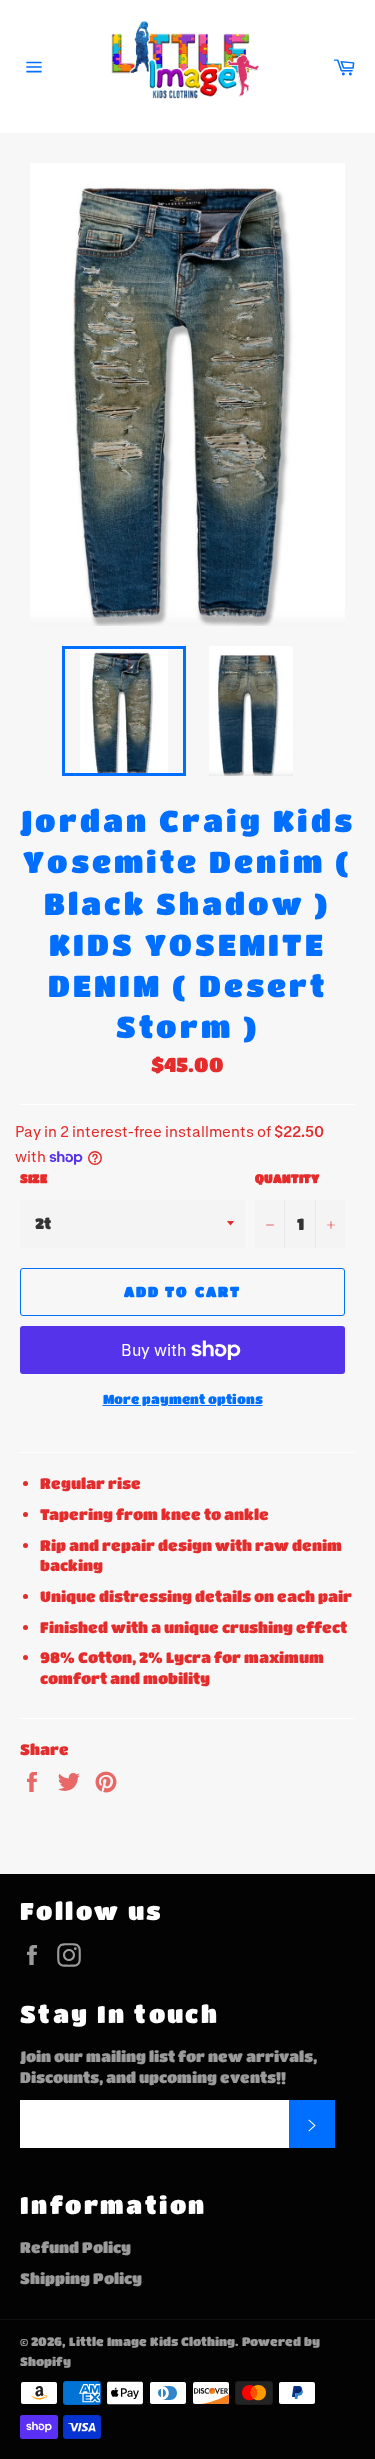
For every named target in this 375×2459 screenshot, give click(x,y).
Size (33, 1178)
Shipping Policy (81, 2278)
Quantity (287, 1178)
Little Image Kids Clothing (152, 2341)
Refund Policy (75, 2247)
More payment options (183, 1398)
